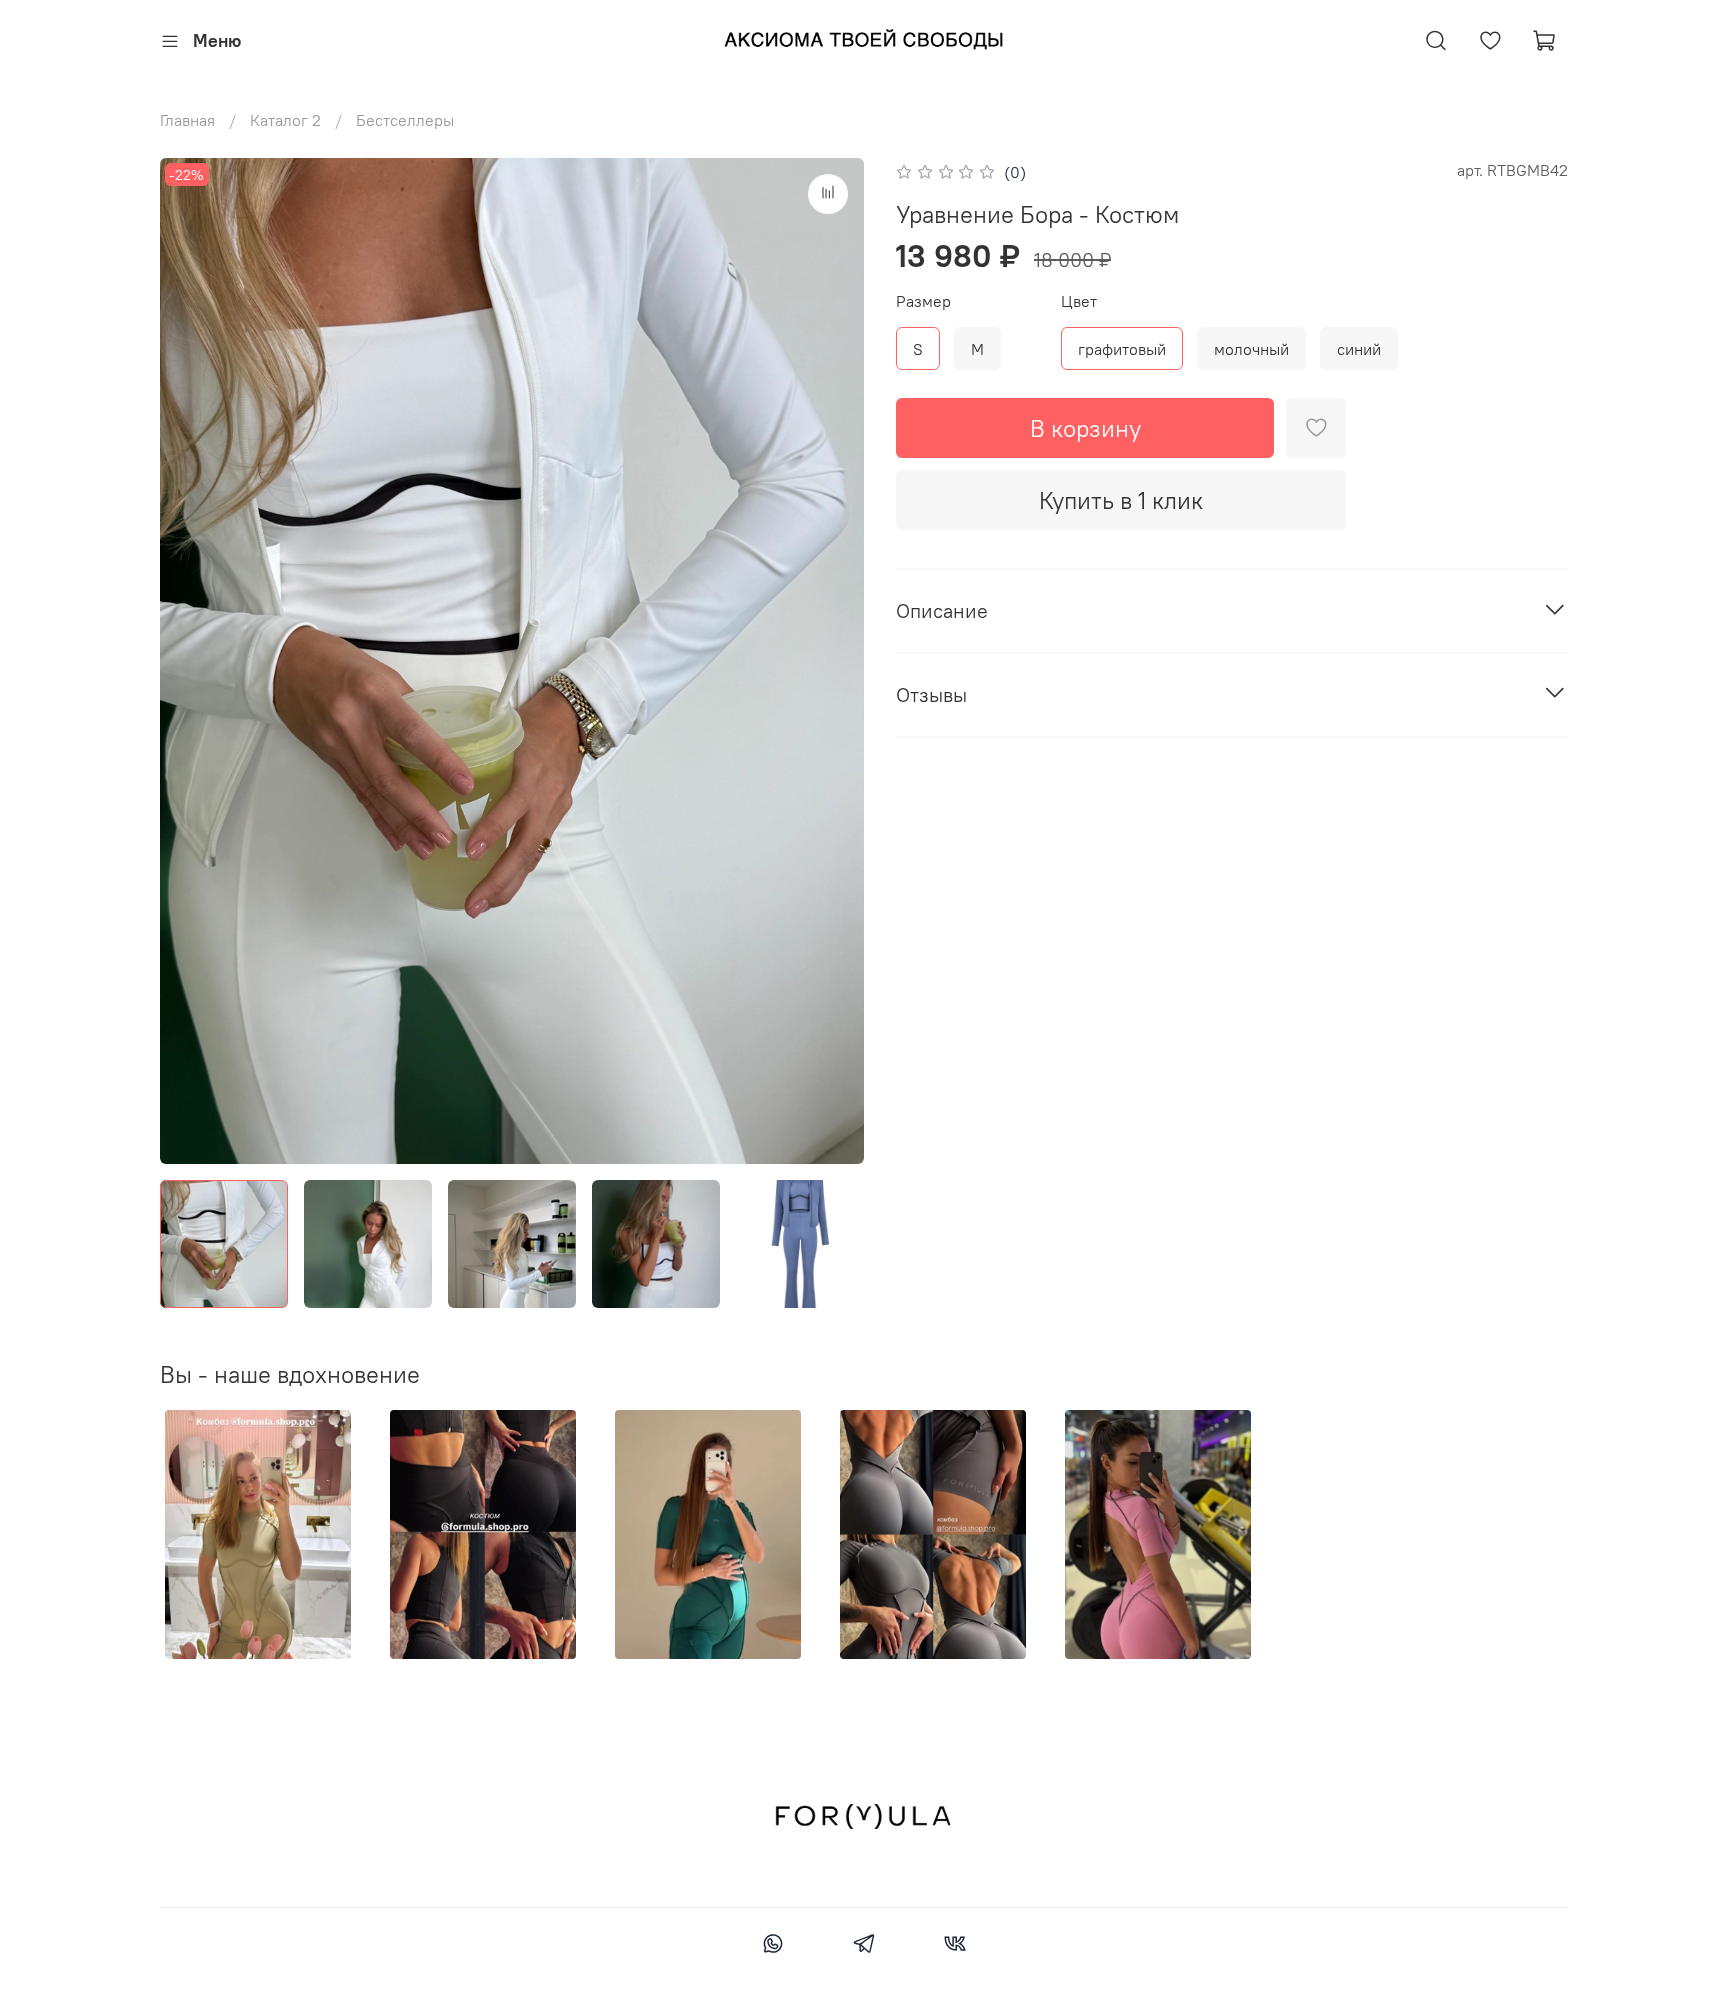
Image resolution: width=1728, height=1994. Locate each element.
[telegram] (863, 1946)
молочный (1251, 349)
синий (1359, 349)
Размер (923, 301)
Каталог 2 (285, 120)
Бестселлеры (405, 120)
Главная (187, 120)
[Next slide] (832, 661)
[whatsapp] (772, 1946)
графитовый (1122, 349)
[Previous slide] (192, 661)
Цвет (1079, 301)
